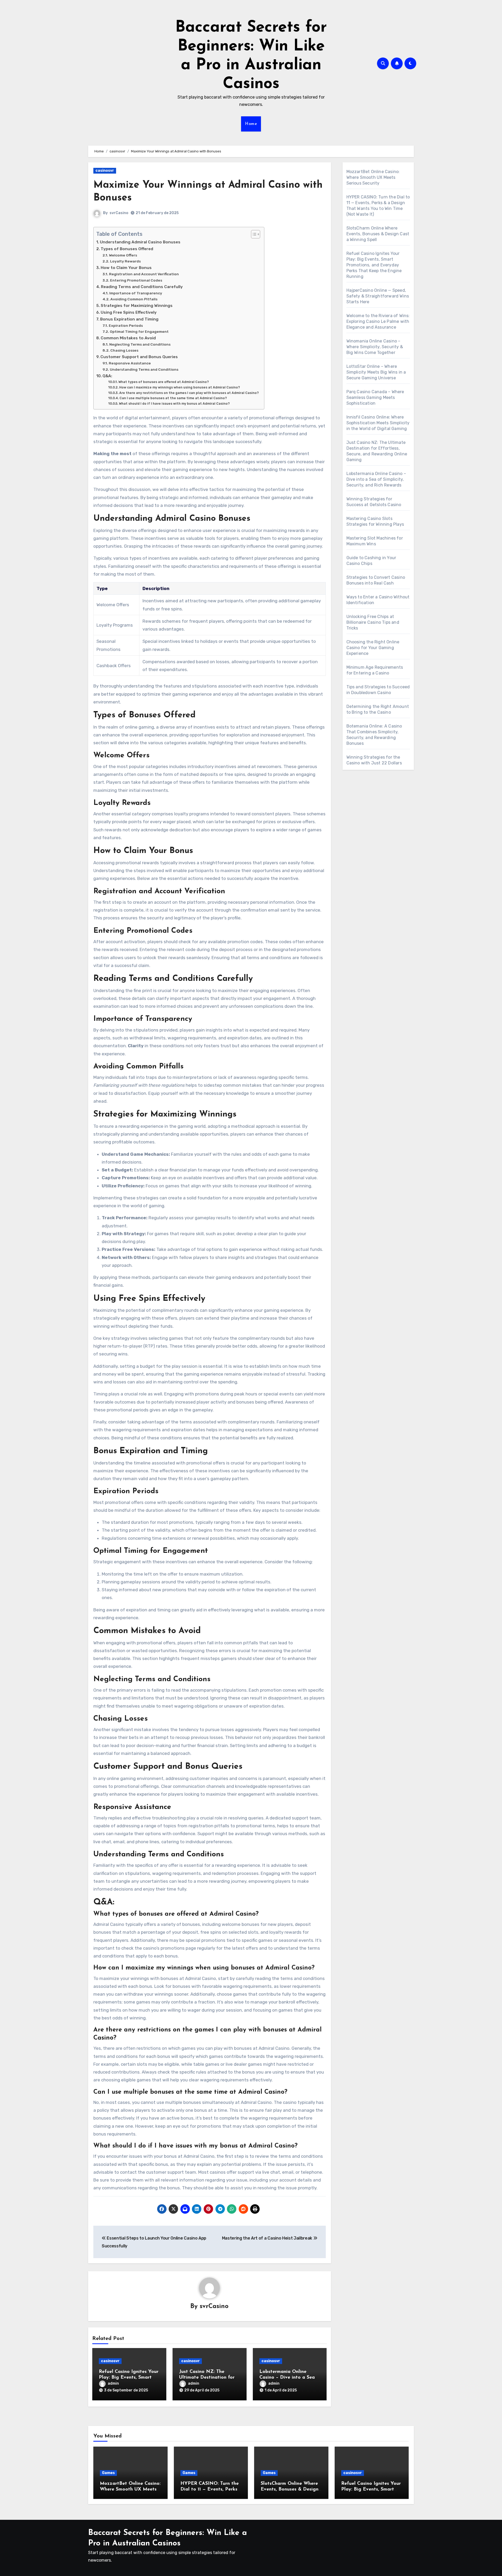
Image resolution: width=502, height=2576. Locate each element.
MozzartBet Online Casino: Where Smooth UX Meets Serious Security (373, 177)
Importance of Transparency (136, 293)
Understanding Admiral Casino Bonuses (140, 242)
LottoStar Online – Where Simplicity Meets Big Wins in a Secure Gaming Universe (376, 372)
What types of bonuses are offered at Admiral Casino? (164, 382)
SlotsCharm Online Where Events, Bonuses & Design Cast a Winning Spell (378, 234)
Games (108, 2473)
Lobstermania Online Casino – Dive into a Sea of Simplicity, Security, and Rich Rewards (376, 479)
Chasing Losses (124, 350)
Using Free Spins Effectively (129, 312)
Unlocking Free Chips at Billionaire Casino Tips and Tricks (373, 622)
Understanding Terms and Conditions (144, 369)
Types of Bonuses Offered (127, 249)
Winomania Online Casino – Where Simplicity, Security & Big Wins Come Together (375, 347)
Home (251, 124)
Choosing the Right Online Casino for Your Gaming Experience (373, 648)
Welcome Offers (123, 255)
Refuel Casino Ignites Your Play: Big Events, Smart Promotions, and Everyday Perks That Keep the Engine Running (374, 265)
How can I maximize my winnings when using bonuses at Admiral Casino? (179, 387)
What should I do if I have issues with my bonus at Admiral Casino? (174, 403)
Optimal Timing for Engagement (139, 331)
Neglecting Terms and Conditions (140, 344)
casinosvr (105, 171)
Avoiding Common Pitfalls (134, 299)
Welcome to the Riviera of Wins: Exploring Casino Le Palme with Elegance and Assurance (378, 321)
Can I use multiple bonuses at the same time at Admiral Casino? (173, 398)
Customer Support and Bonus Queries (139, 357)
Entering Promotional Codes (136, 280)
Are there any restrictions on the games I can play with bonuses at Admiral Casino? (189, 393)
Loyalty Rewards (125, 261)
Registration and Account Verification (144, 274)
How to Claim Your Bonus (126, 268)
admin (113, 2383)
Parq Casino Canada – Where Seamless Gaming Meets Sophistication (375, 397)
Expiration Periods (126, 325)
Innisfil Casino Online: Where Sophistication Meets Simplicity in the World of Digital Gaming (378, 423)
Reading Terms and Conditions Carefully (142, 287)
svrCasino (119, 213)
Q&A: (107, 376)
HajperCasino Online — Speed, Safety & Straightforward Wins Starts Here (378, 296)
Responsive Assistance (130, 363)
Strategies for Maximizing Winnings (137, 306)
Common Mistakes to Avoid (128, 338)
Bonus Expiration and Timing (129, 319)
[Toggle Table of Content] (253, 234)
